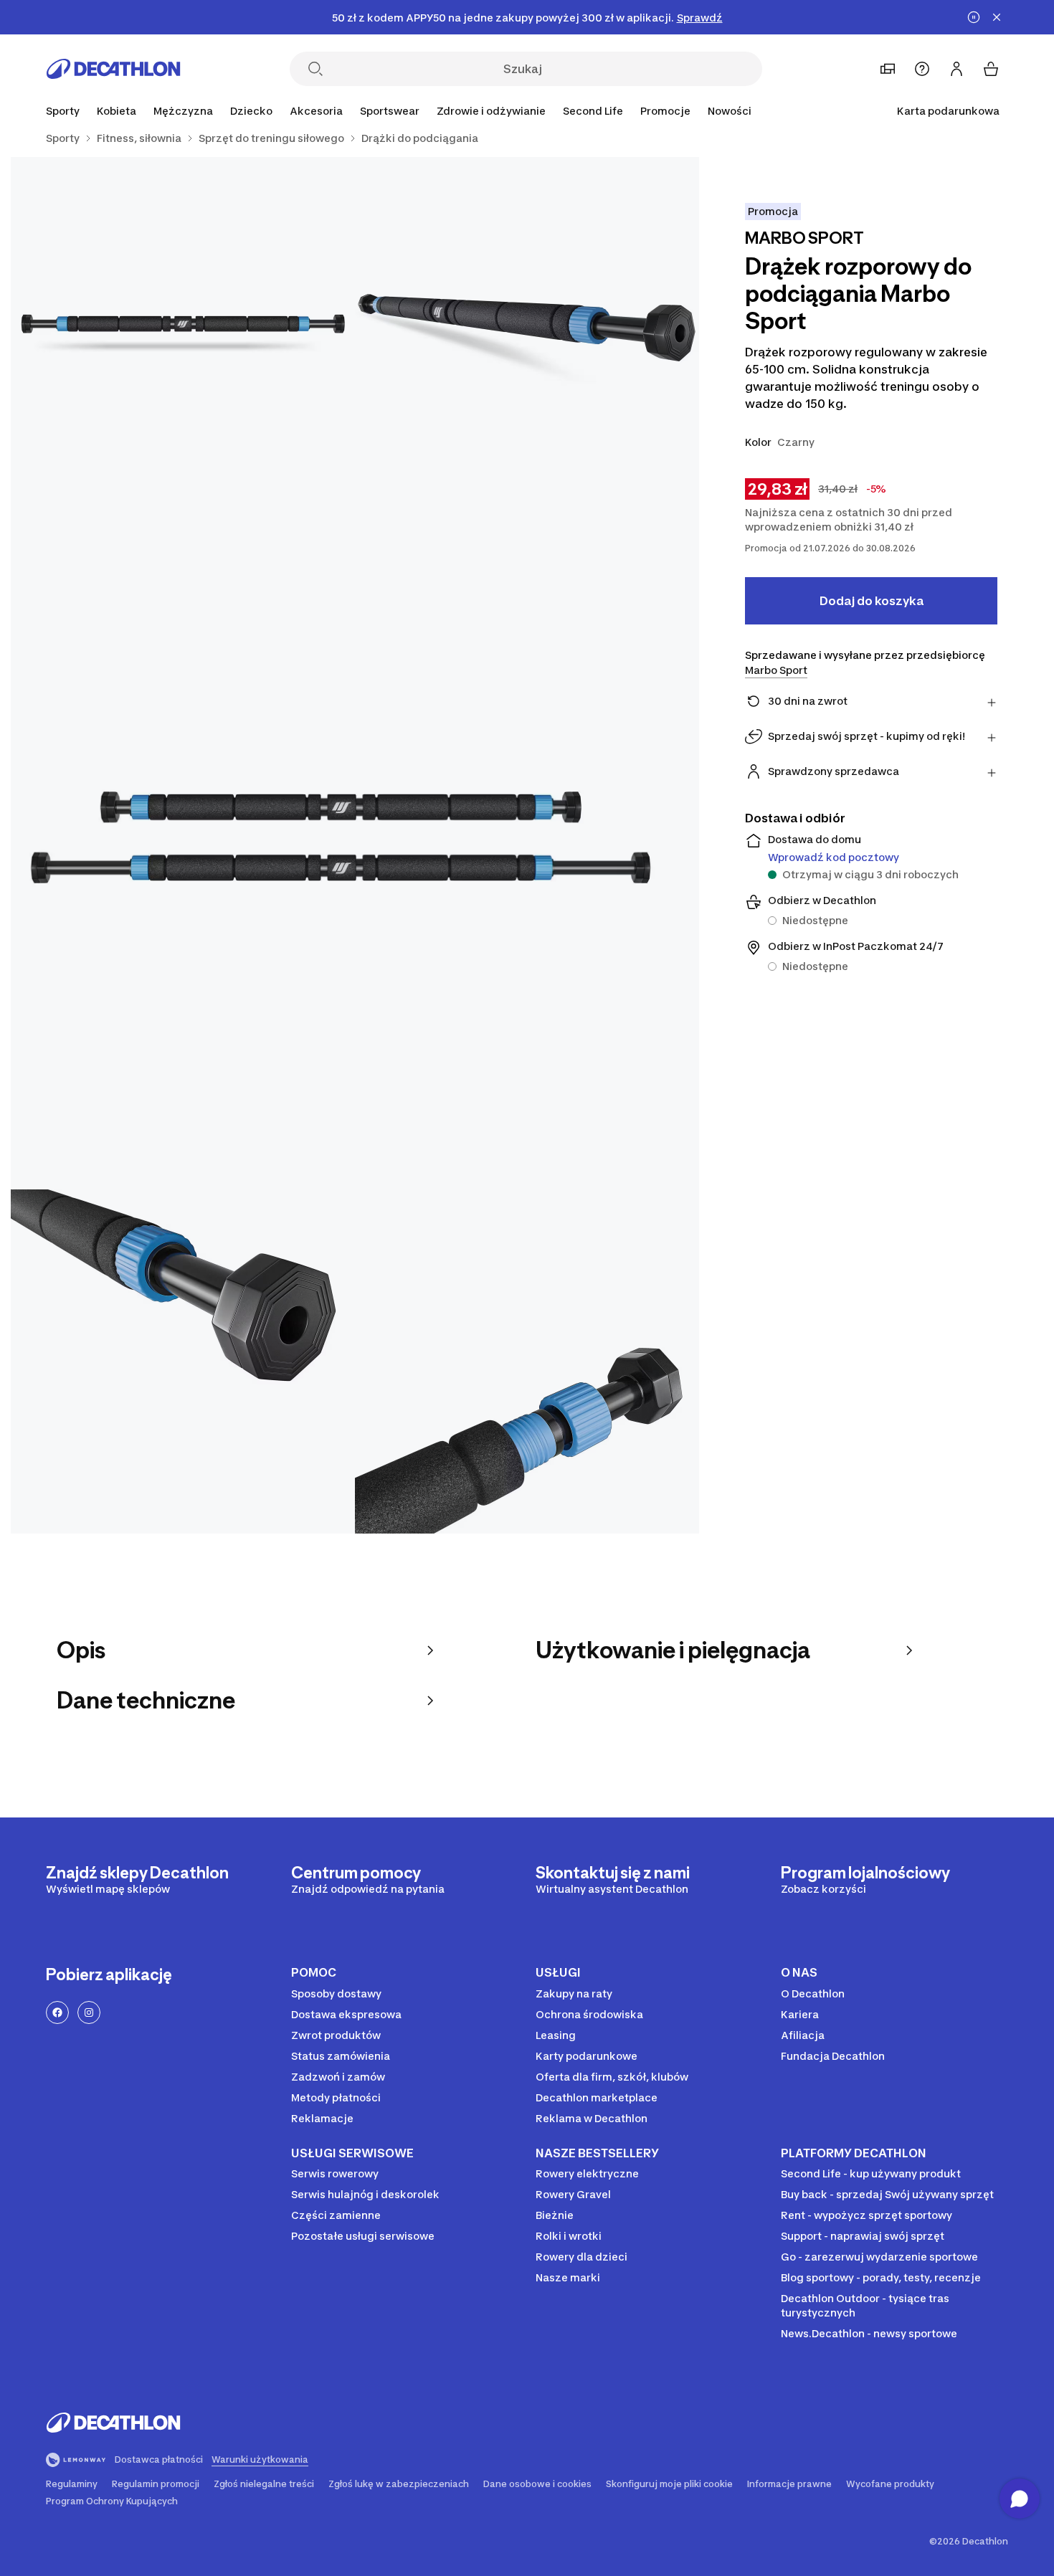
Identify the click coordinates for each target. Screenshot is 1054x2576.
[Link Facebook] (57, 2012)
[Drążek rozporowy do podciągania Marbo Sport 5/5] (527, 1361)
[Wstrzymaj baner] (974, 17)
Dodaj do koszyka (872, 601)
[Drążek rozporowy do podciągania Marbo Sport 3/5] (355, 845)
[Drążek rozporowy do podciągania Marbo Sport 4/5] (183, 1361)
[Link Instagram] (89, 2012)
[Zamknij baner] (997, 17)
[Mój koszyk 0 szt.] (991, 69)
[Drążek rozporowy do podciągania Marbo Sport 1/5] (527, 329)
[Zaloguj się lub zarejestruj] (956, 69)
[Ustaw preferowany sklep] (888, 69)
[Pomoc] (922, 69)
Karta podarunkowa (948, 111)
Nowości (730, 111)
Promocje (665, 111)
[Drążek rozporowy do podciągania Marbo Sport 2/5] (183, 329)
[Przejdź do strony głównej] (113, 69)
